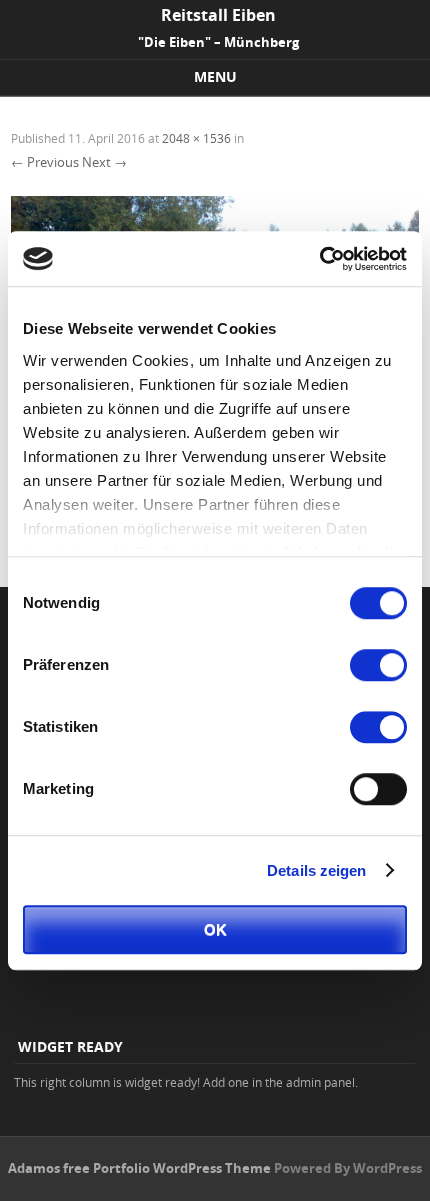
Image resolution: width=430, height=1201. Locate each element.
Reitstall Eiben (218, 15)
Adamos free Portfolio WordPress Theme (139, 1168)
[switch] (378, 665)
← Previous (45, 162)
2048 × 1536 (196, 138)
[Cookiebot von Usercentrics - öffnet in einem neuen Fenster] (319, 259)
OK (215, 929)
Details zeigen (316, 870)
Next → (104, 162)
